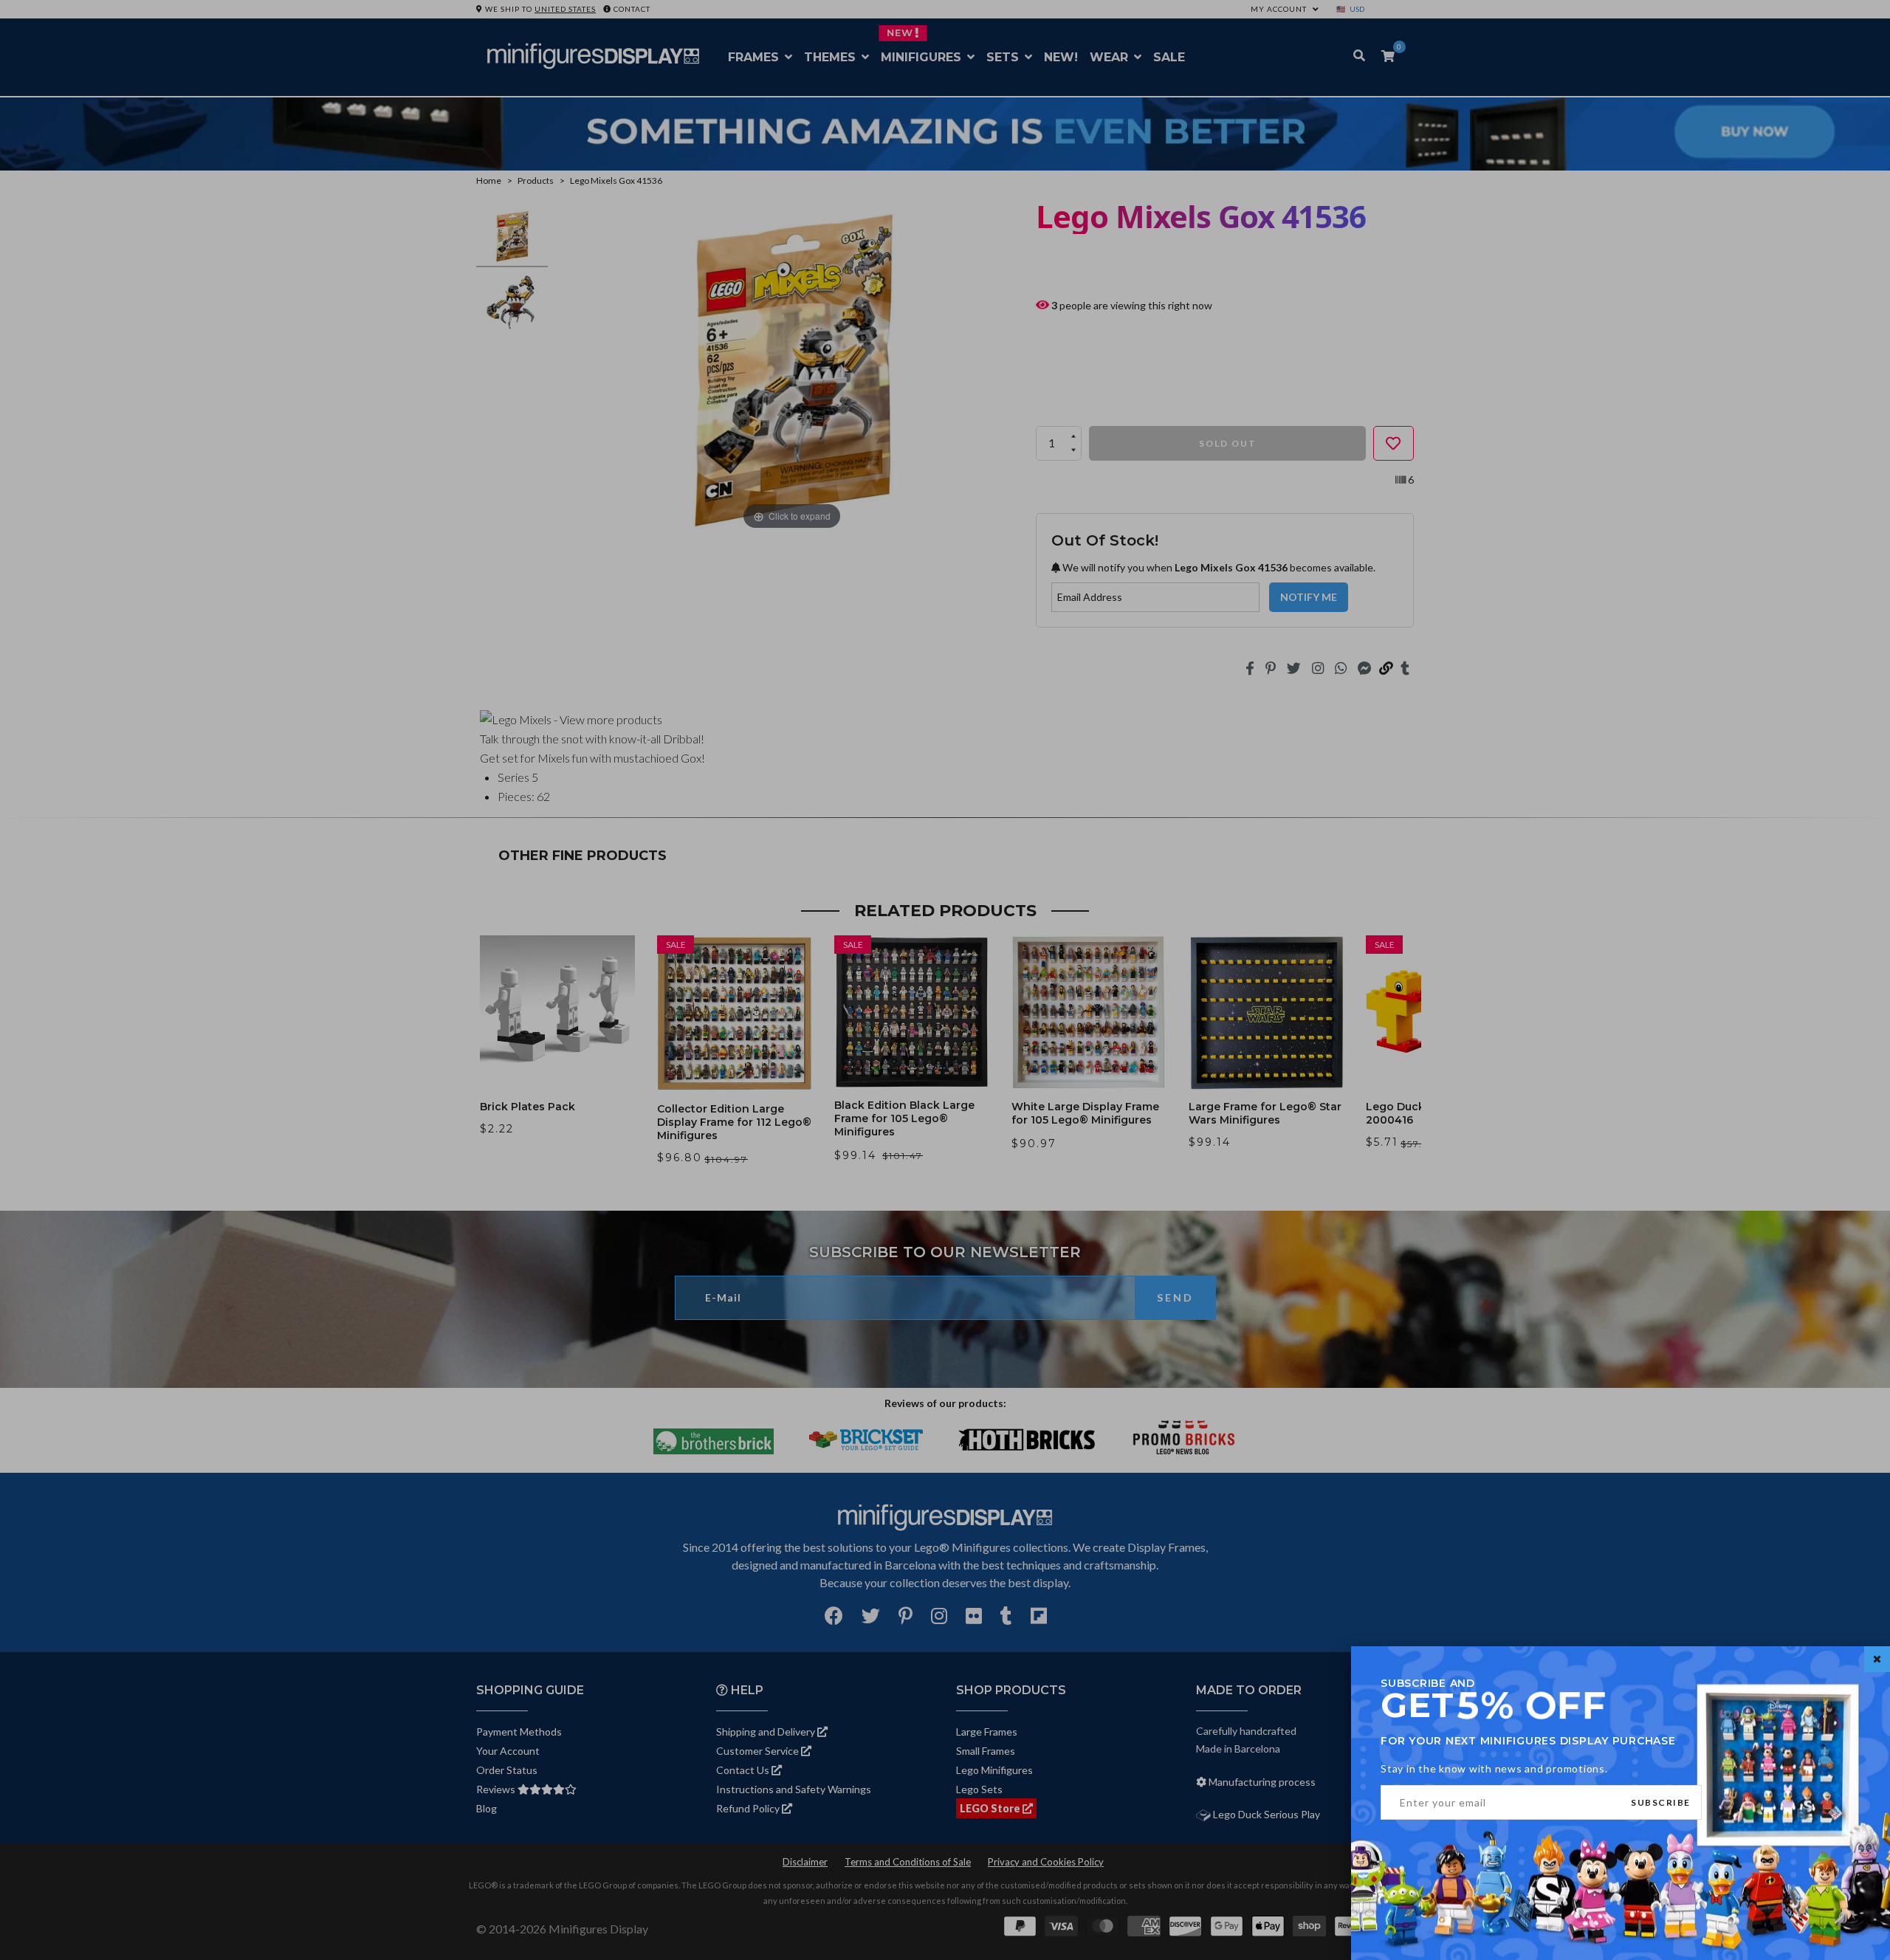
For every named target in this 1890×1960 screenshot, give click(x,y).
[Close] (1877, 1659)
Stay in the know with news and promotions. (1494, 1768)
